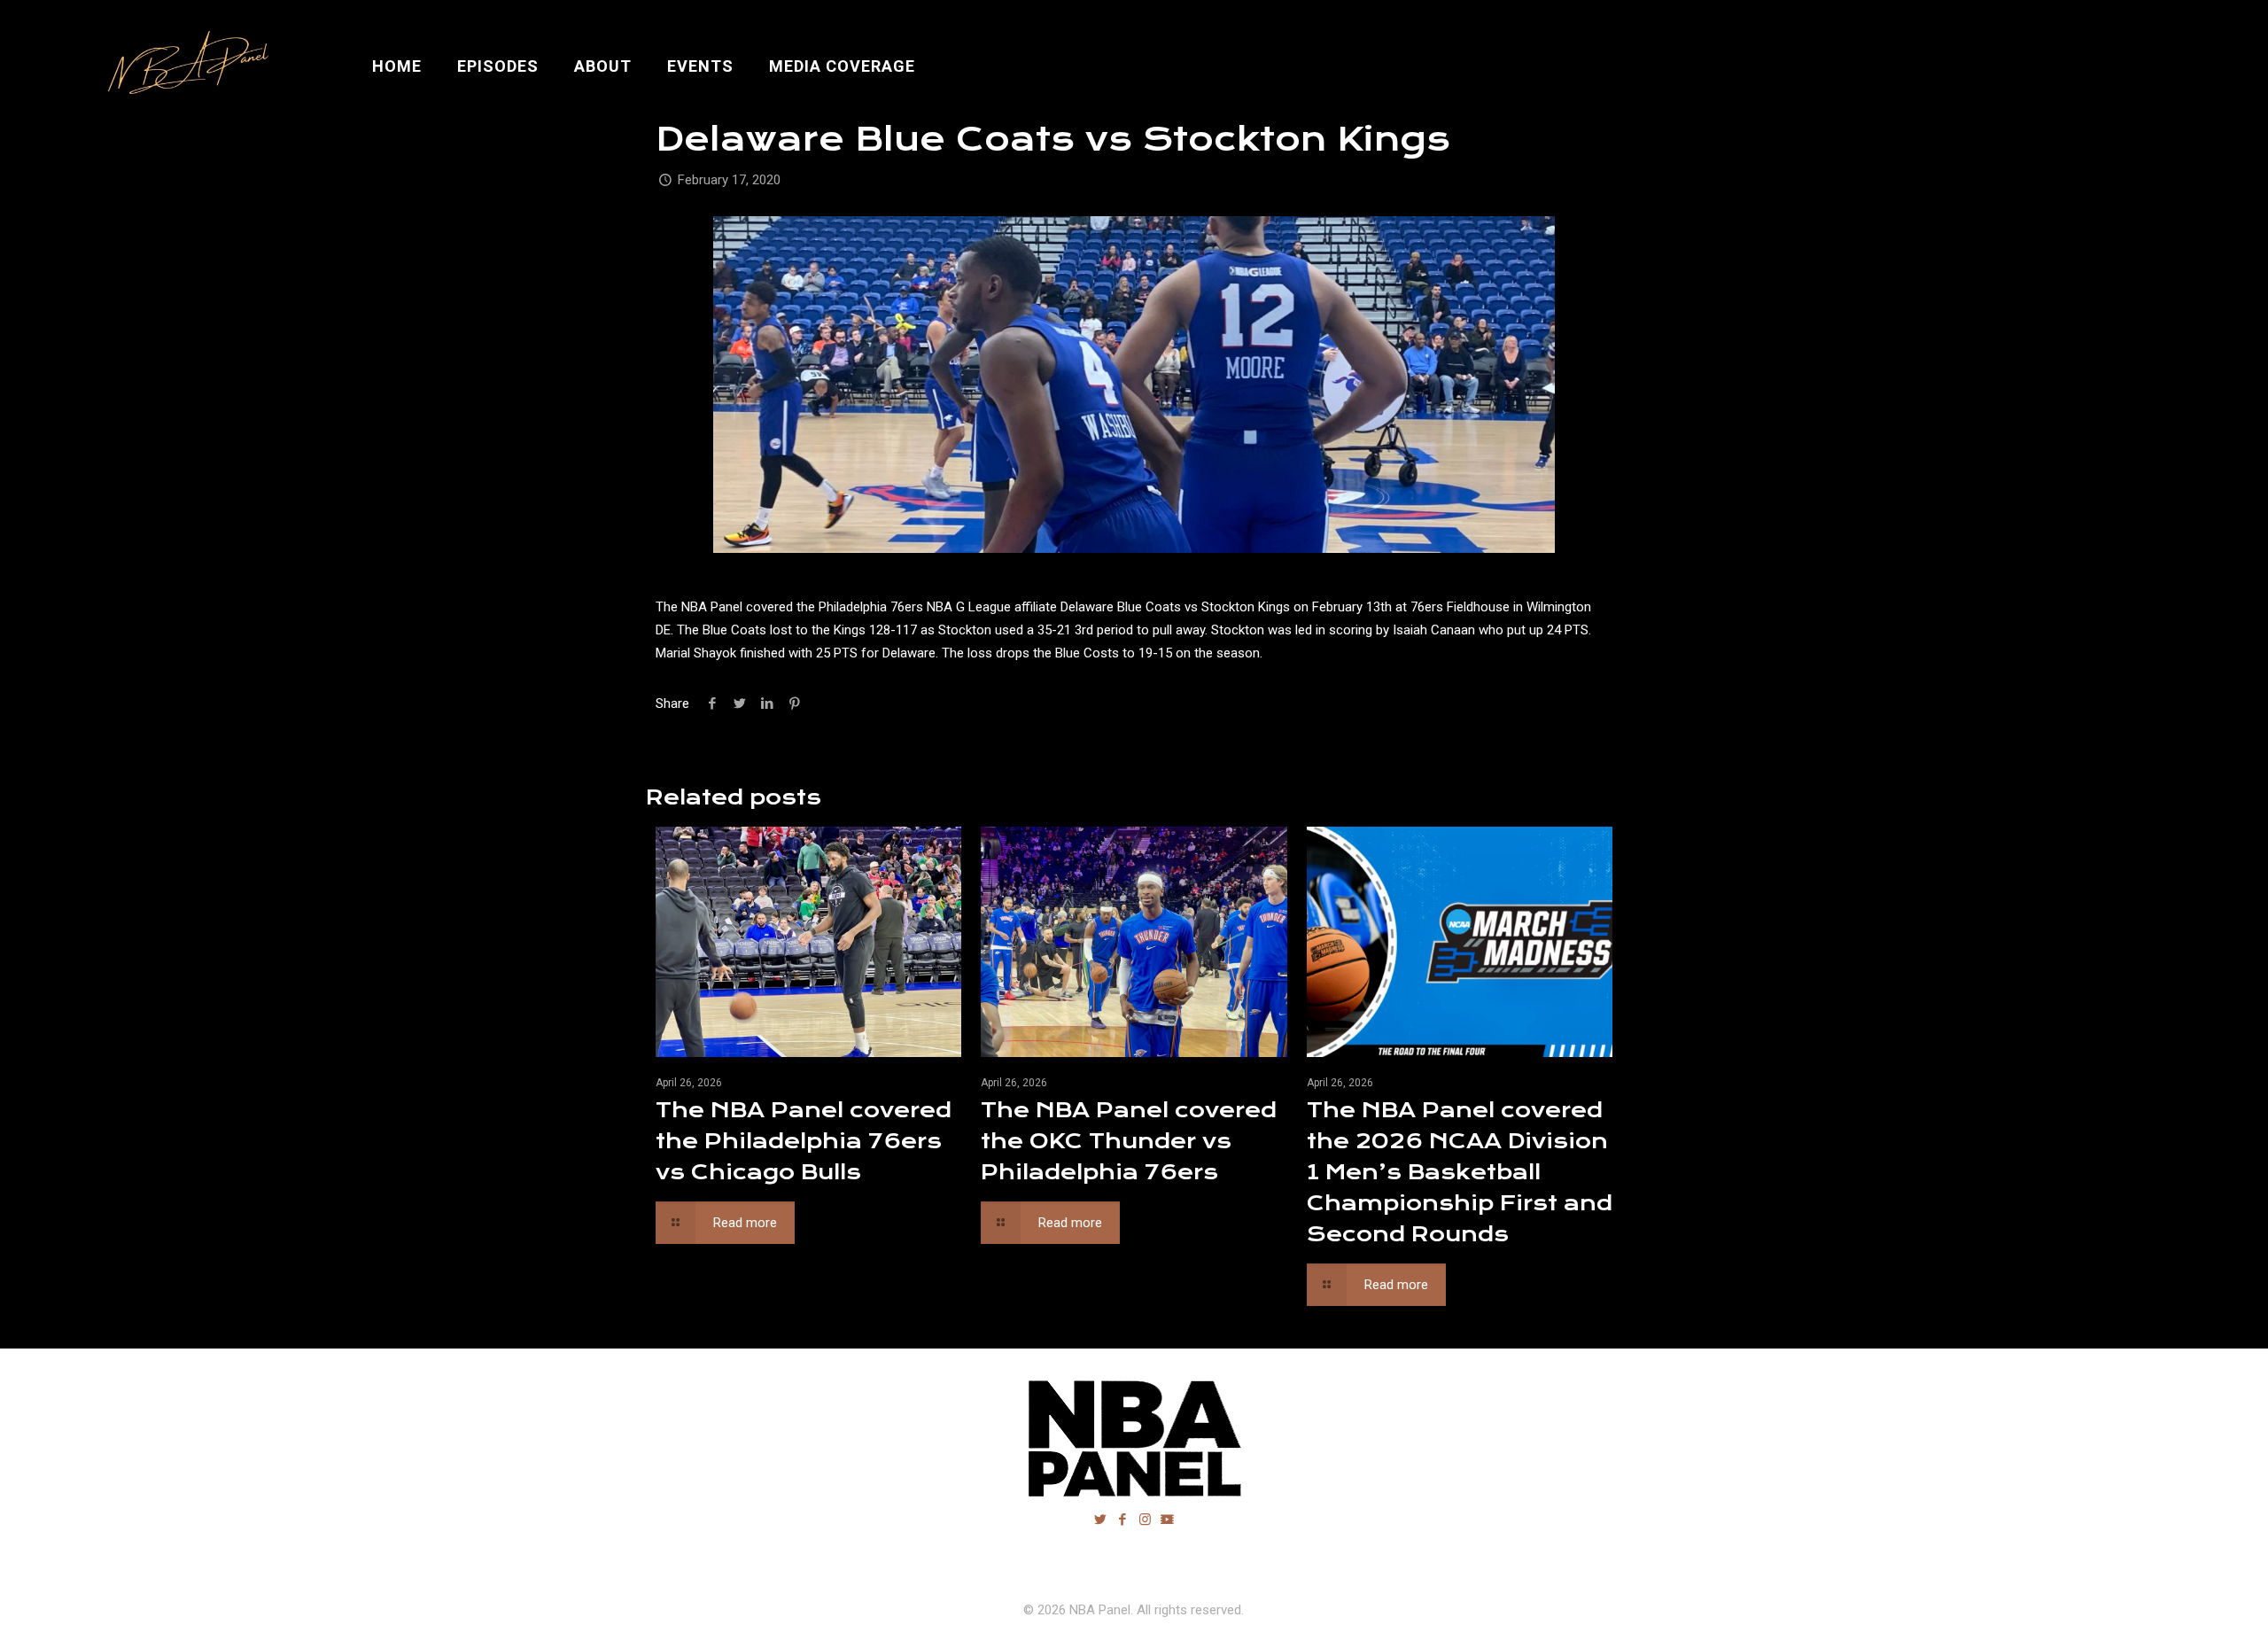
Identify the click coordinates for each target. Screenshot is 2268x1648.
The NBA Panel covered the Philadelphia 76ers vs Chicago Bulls (804, 1141)
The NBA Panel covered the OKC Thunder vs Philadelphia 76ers (1129, 1141)
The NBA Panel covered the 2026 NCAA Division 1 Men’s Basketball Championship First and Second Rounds (1460, 1172)
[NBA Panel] (185, 66)
